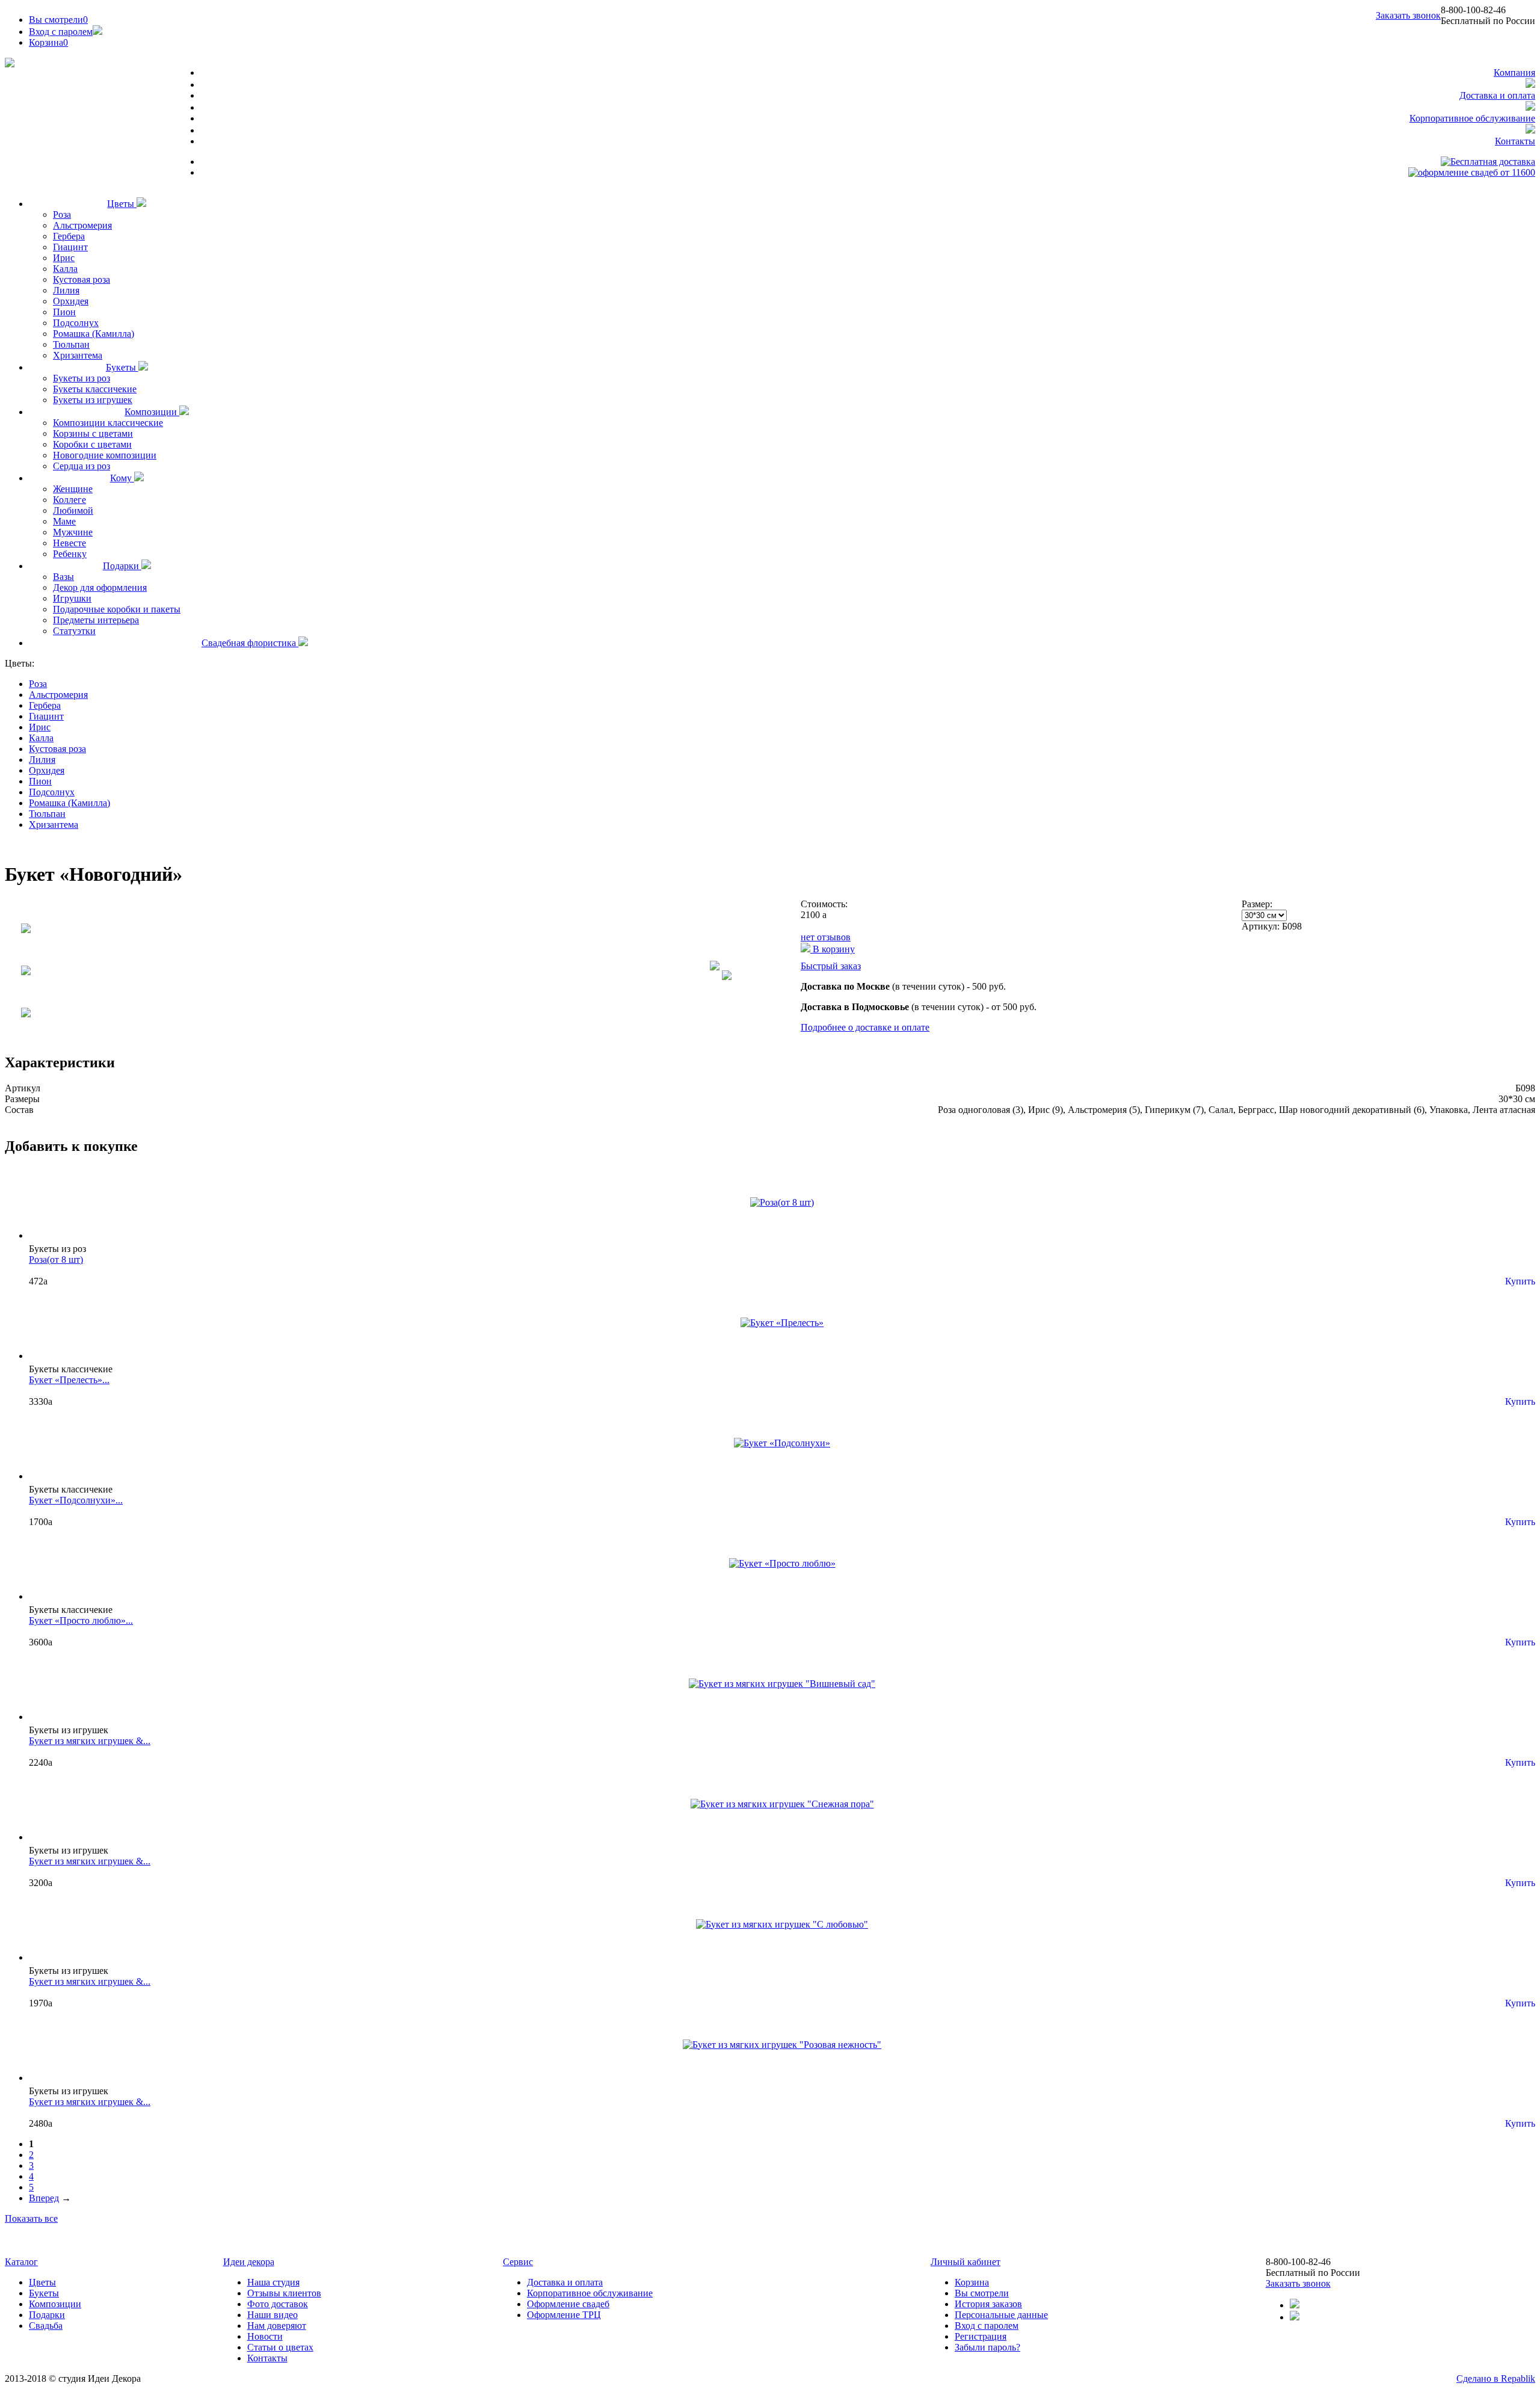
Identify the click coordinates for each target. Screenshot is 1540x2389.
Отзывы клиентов (284, 2293)
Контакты (1515, 141)
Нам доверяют (277, 2326)
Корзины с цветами (93, 433)
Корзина (972, 2282)
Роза (62, 214)
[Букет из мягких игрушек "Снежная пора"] (782, 1804)
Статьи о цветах (280, 2347)
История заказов (988, 2304)
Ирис (64, 258)
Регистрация (981, 2336)
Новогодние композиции (105, 455)
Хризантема (78, 355)
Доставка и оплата (1497, 95)
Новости (265, 2336)
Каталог (21, 2262)
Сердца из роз (82, 466)
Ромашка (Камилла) (94, 334)
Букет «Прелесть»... (69, 1380)
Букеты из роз (82, 378)
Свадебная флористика (250, 643)
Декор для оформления (100, 587)
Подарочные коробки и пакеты (117, 609)
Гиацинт (70, 247)
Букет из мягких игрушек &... (90, 1741)
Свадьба (46, 2326)
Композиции (152, 412)
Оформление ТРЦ (564, 2315)
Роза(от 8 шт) (56, 1259)
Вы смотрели (58, 20)
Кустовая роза (82, 279)
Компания (1514, 72)
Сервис (518, 2262)
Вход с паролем (61, 32)
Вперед (44, 2198)
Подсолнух (76, 323)
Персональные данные (1001, 2315)
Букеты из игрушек (93, 400)
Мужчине (73, 532)
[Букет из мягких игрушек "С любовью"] (782, 1924)
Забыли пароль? (987, 2347)
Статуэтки (74, 631)
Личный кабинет (966, 2262)
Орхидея (71, 301)
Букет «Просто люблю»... (81, 1620)
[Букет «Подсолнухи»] (782, 1443)
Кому (122, 478)
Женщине (73, 489)
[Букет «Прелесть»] (782, 1323)
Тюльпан (71, 344)
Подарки (122, 566)
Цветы (122, 204)
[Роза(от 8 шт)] (782, 1202)
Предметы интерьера (96, 620)
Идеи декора (249, 2262)
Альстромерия (82, 225)
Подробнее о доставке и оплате (865, 1027)
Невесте (69, 543)
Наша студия (273, 2282)
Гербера (69, 236)
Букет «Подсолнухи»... (76, 1500)
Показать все (31, 2218)
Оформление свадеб (568, 2304)
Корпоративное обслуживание (1472, 118)
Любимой (73, 510)
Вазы (63, 577)
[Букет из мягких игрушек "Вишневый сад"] (782, 1684)
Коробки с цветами (92, 444)
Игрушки (72, 598)
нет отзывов (826, 937)
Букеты (122, 367)
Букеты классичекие (95, 389)
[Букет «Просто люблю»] (782, 1563)
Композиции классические (108, 423)
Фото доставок (278, 2304)
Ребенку (70, 554)
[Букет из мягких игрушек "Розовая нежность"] (782, 2045)
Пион (64, 312)
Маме (64, 521)
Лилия (66, 290)
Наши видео (273, 2315)
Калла (65, 269)
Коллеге (69, 500)
